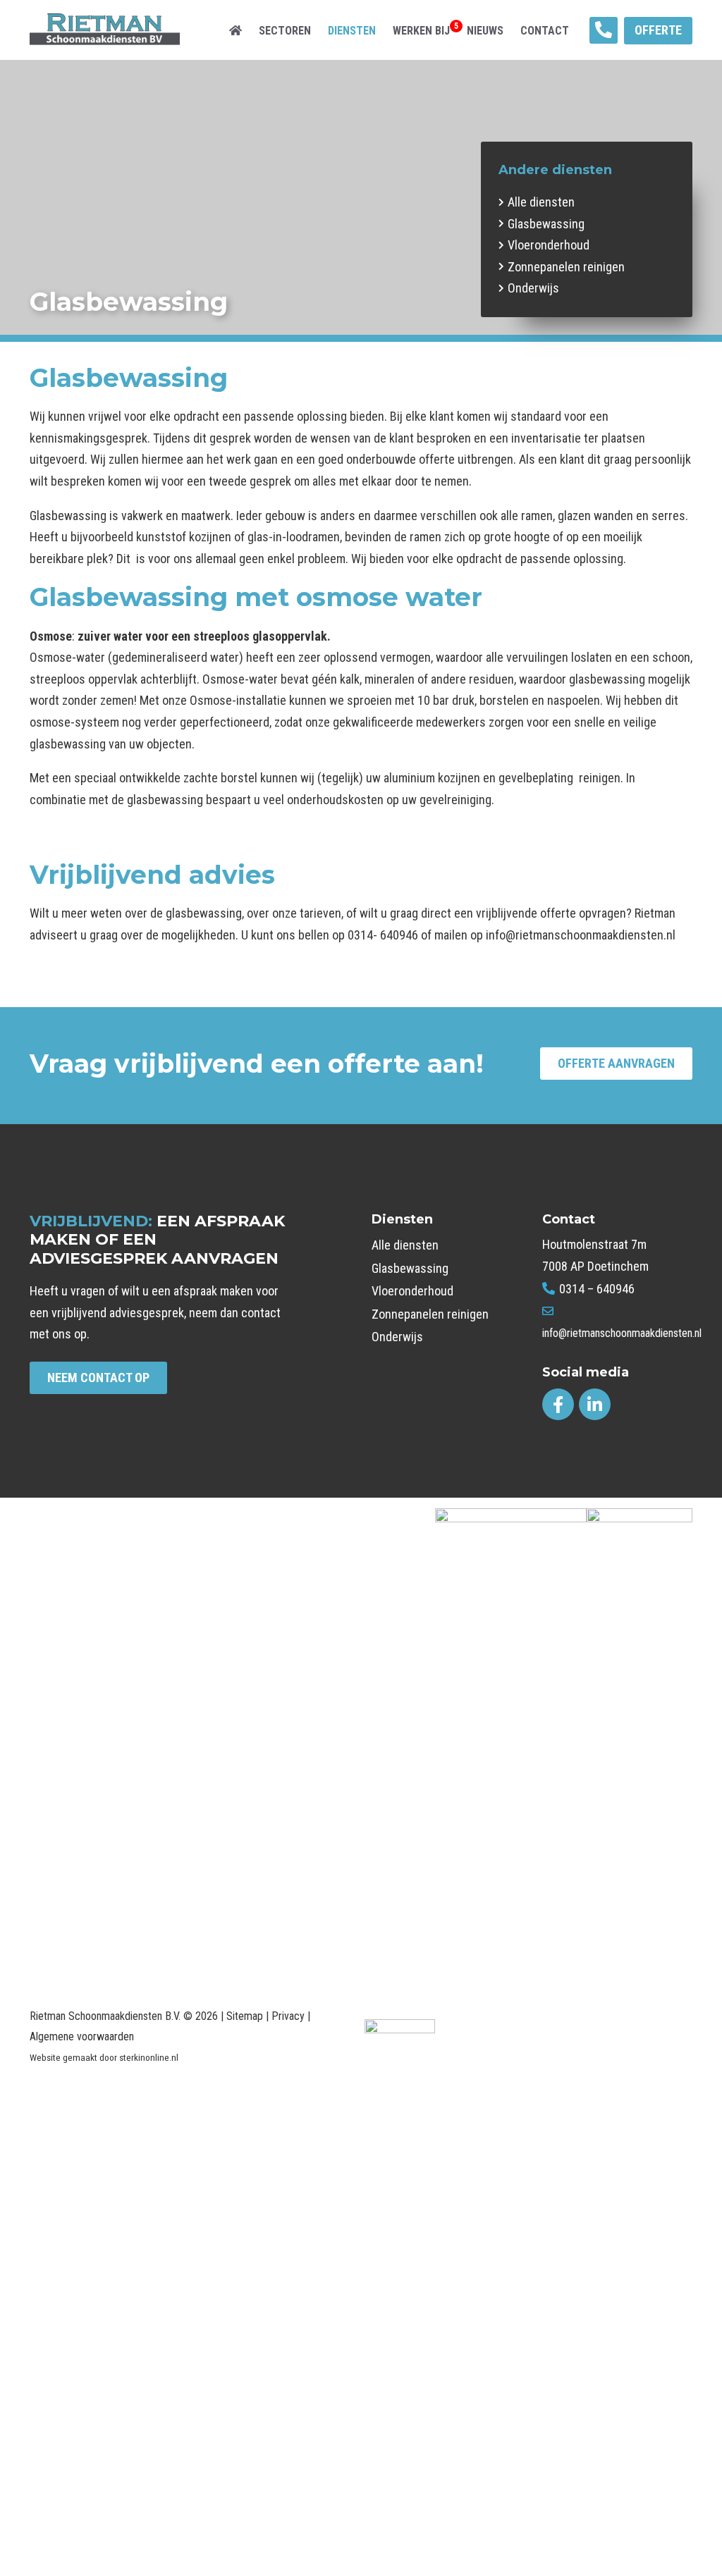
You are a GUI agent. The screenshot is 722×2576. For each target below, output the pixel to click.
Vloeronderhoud (549, 245)
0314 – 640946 (595, 1289)
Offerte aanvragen (616, 1063)
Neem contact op (98, 1378)
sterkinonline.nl (149, 2058)
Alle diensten (541, 202)
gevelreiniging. (457, 800)
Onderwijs (533, 288)
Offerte (658, 30)
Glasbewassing (546, 224)
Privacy (288, 2016)
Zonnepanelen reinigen (566, 267)
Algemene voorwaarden (82, 2036)
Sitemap (245, 2016)
